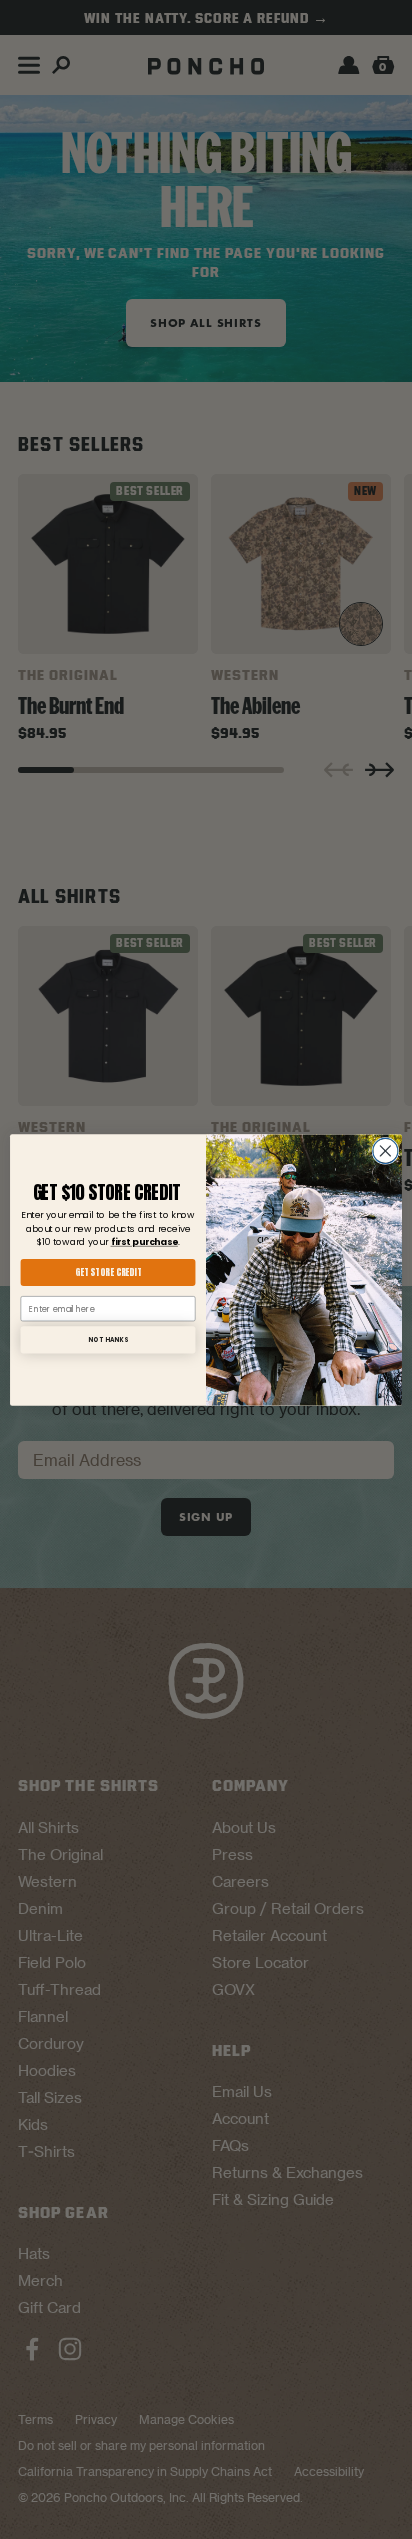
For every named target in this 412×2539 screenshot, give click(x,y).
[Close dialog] (385, 1150)
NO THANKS (107, 1339)
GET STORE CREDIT (108, 1272)
